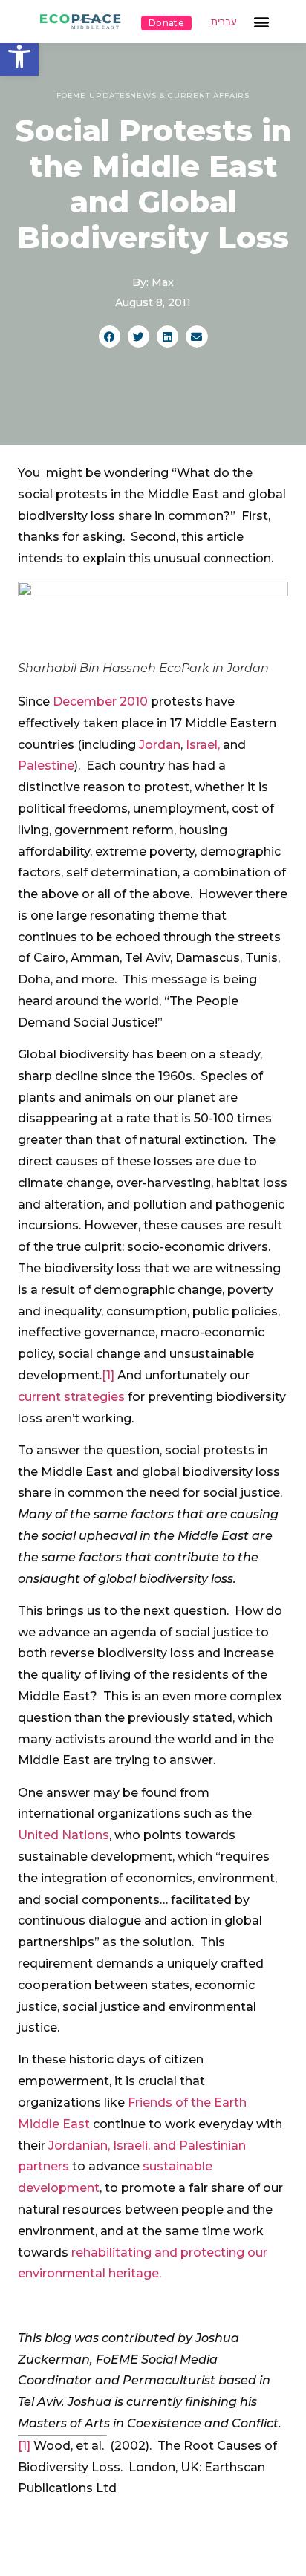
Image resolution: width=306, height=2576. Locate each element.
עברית (224, 22)
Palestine (46, 765)
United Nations (64, 1835)
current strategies (71, 1397)
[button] (19, 56)
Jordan (160, 745)
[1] (108, 1375)
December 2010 (100, 702)
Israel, (203, 745)
